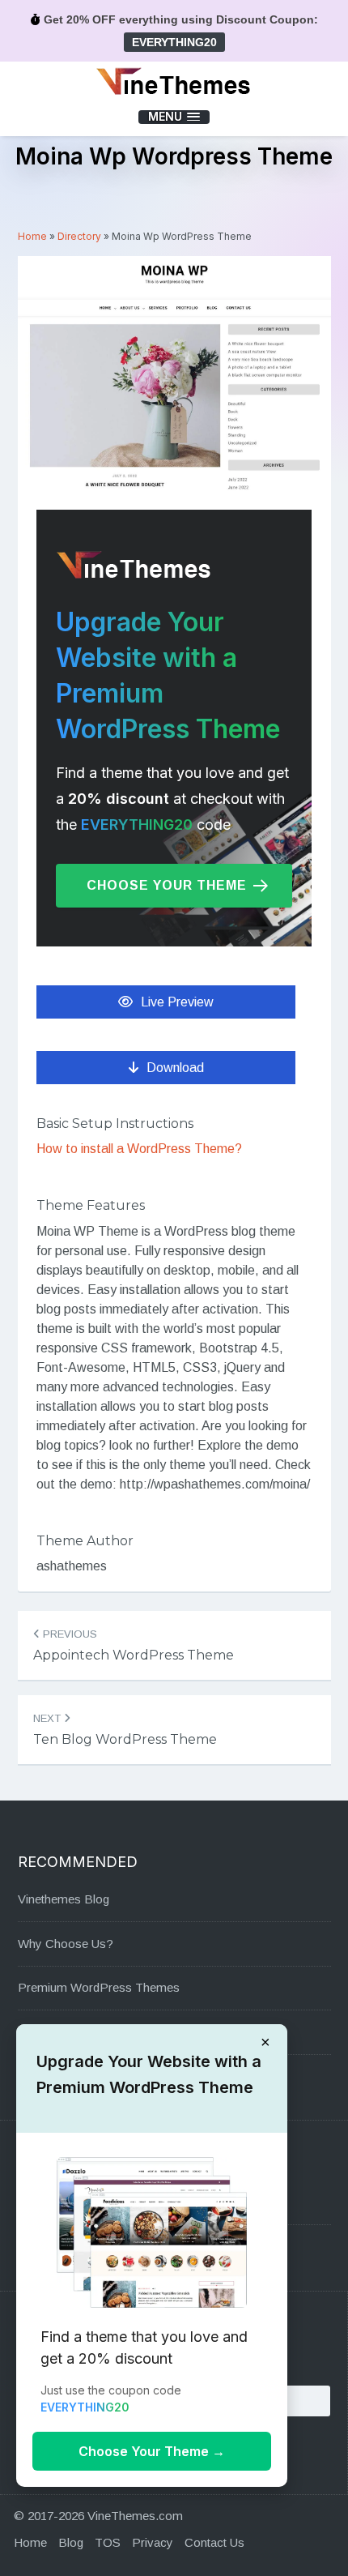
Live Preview (177, 1002)
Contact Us (214, 2542)
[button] (174, 117)
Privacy (153, 2542)
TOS (108, 2542)
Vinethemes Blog (64, 1899)
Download (175, 1068)
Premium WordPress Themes (99, 1987)
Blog (71, 2542)
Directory (79, 236)
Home (32, 236)
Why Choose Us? (66, 1944)
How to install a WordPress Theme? (139, 1149)
